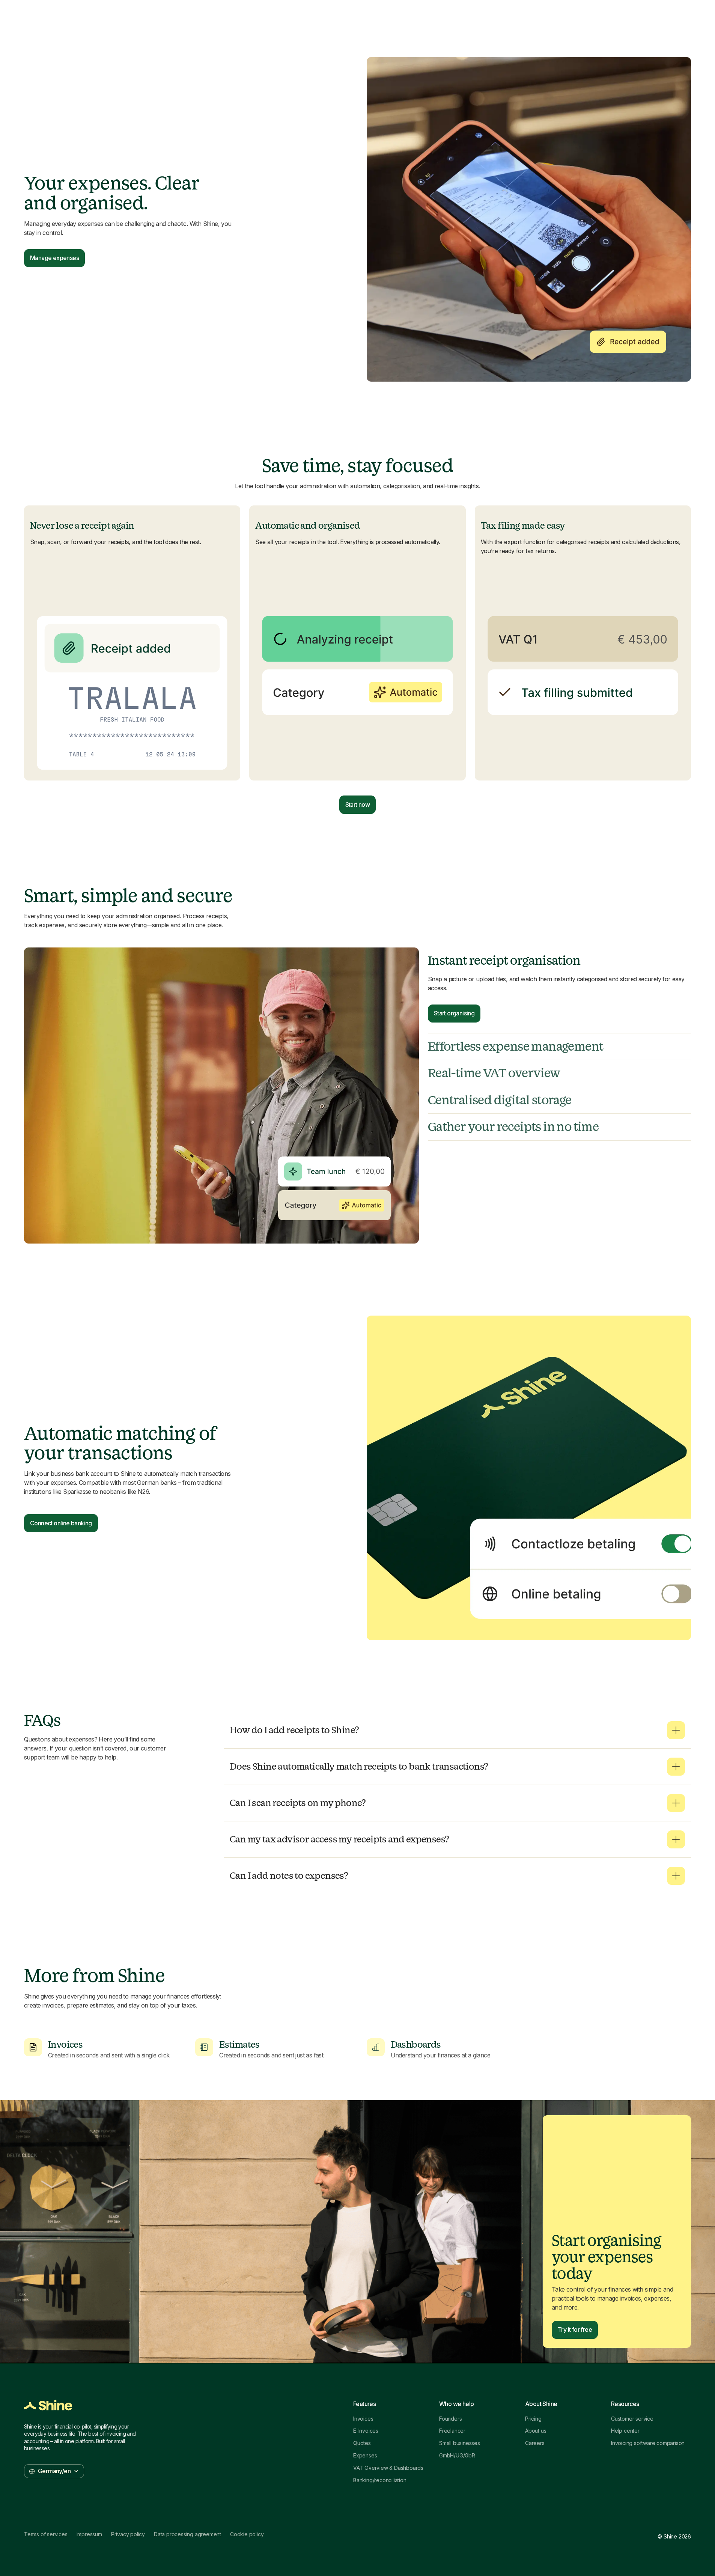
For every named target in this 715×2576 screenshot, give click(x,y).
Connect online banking (61, 1523)
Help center (625, 2431)
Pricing (533, 2419)
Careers (535, 2443)
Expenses (365, 2456)
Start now (358, 805)
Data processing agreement (187, 2534)
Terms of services (46, 2534)
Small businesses (460, 2443)
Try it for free (575, 2329)
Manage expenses (54, 258)
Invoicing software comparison (648, 2443)
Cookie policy (247, 2534)
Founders (450, 2419)
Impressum (89, 2534)
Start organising (454, 1013)
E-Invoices (366, 2431)
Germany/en (54, 2471)
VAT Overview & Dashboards (388, 2468)
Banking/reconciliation (380, 2480)
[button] (457, 1730)
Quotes (362, 2443)
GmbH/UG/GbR (457, 2456)
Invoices (363, 2419)
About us (536, 2431)
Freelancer (452, 2431)
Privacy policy (128, 2534)
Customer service (632, 2419)
